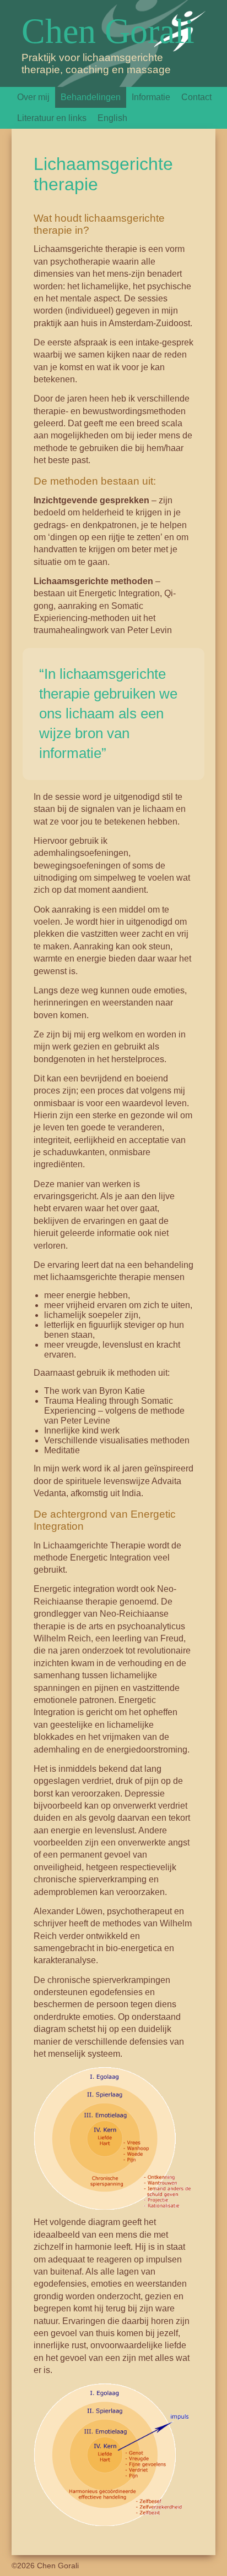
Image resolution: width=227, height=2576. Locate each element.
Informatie (151, 97)
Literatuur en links (52, 118)
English (112, 118)
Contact (196, 97)
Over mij (33, 97)
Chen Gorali (108, 31)
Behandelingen (91, 97)
